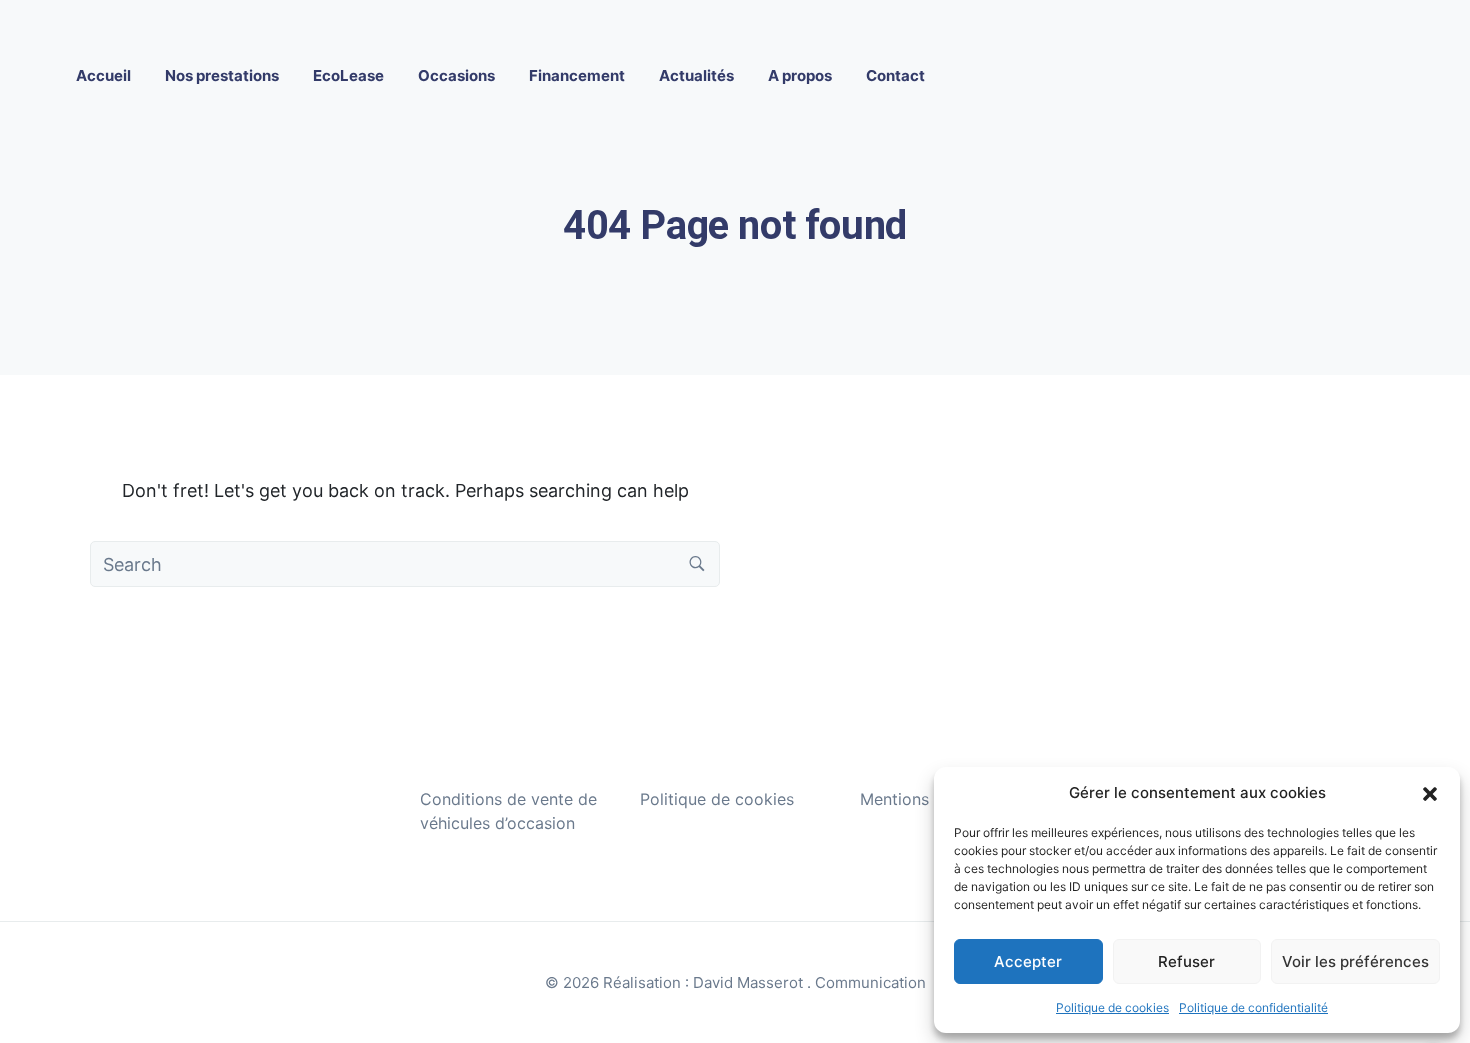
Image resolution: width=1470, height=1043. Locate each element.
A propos (800, 75)
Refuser (1186, 961)
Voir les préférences (1355, 961)
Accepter (1028, 961)
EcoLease (348, 75)
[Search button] (697, 564)
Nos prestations (222, 75)
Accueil (103, 75)
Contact (895, 75)
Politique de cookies (1112, 1007)
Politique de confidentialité (1253, 1007)
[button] (1430, 793)
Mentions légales (923, 799)
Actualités (696, 75)
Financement (577, 75)
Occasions (456, 75)
